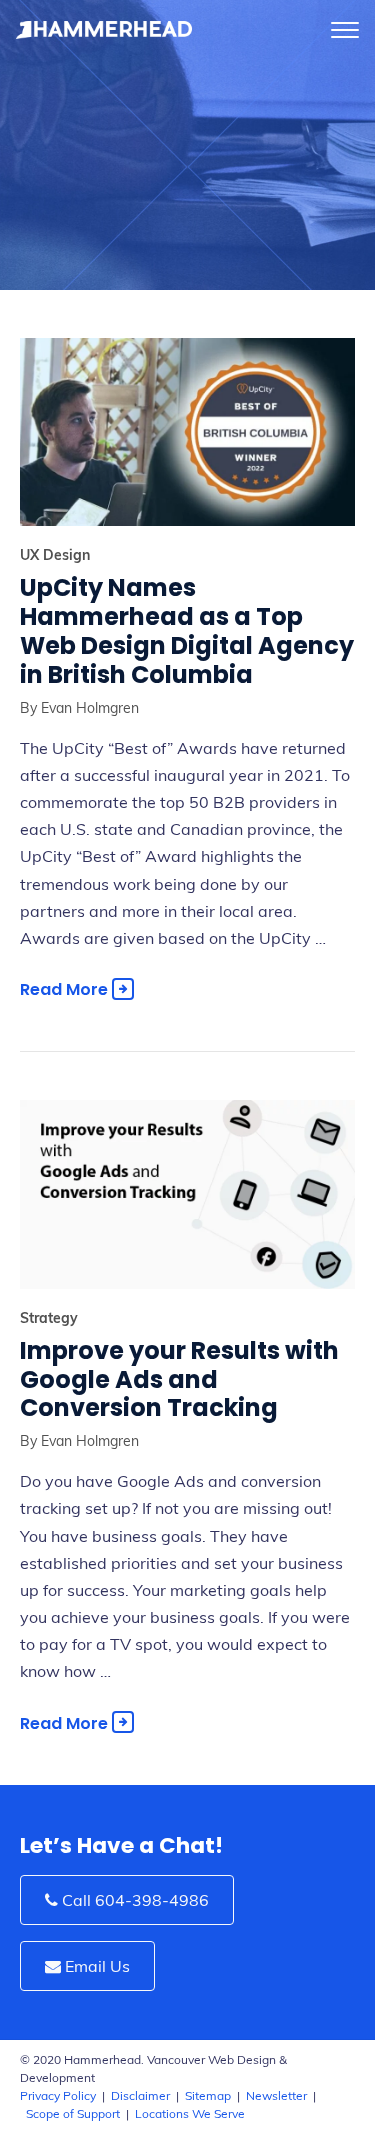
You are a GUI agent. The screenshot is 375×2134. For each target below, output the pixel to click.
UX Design (55, 555)
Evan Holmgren (88, 708)
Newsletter (276, 2095)
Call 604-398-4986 (133, 1900)
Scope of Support (73, 2113)
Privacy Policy (58, 2095)
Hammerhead (105, 30)
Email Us (95, 1966)
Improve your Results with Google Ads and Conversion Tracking (179, 1379)
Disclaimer (140, 2095)
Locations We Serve (190, 2113)
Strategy (49, 1318)
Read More (66, 989)
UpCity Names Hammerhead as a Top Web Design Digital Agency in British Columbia (187, 630)
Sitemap (208, 2095)
